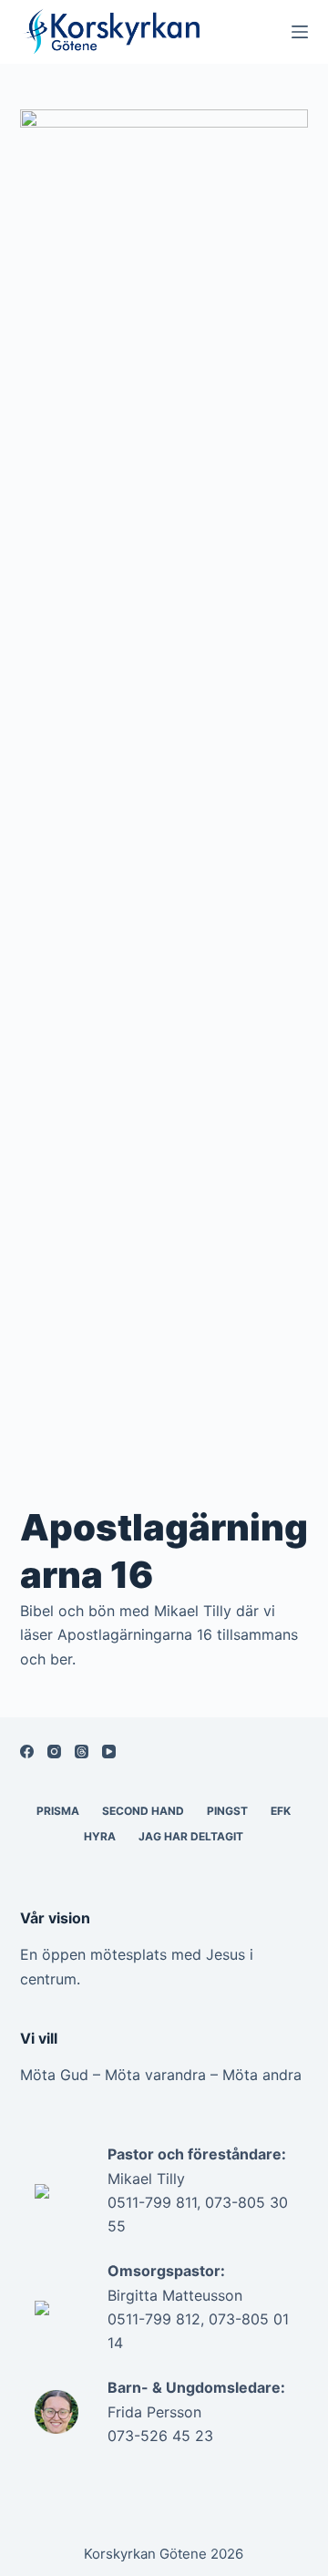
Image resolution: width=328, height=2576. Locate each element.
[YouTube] (109, 1752)
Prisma (58, 1811)
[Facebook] (27, 1752)
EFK (281, 1811)
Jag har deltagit (191, 1836)
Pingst (227, 1811)
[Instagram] (54, 1752)
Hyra (100, 1836)
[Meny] (300, 32)
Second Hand (143, 1811)
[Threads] (82, 1752)
